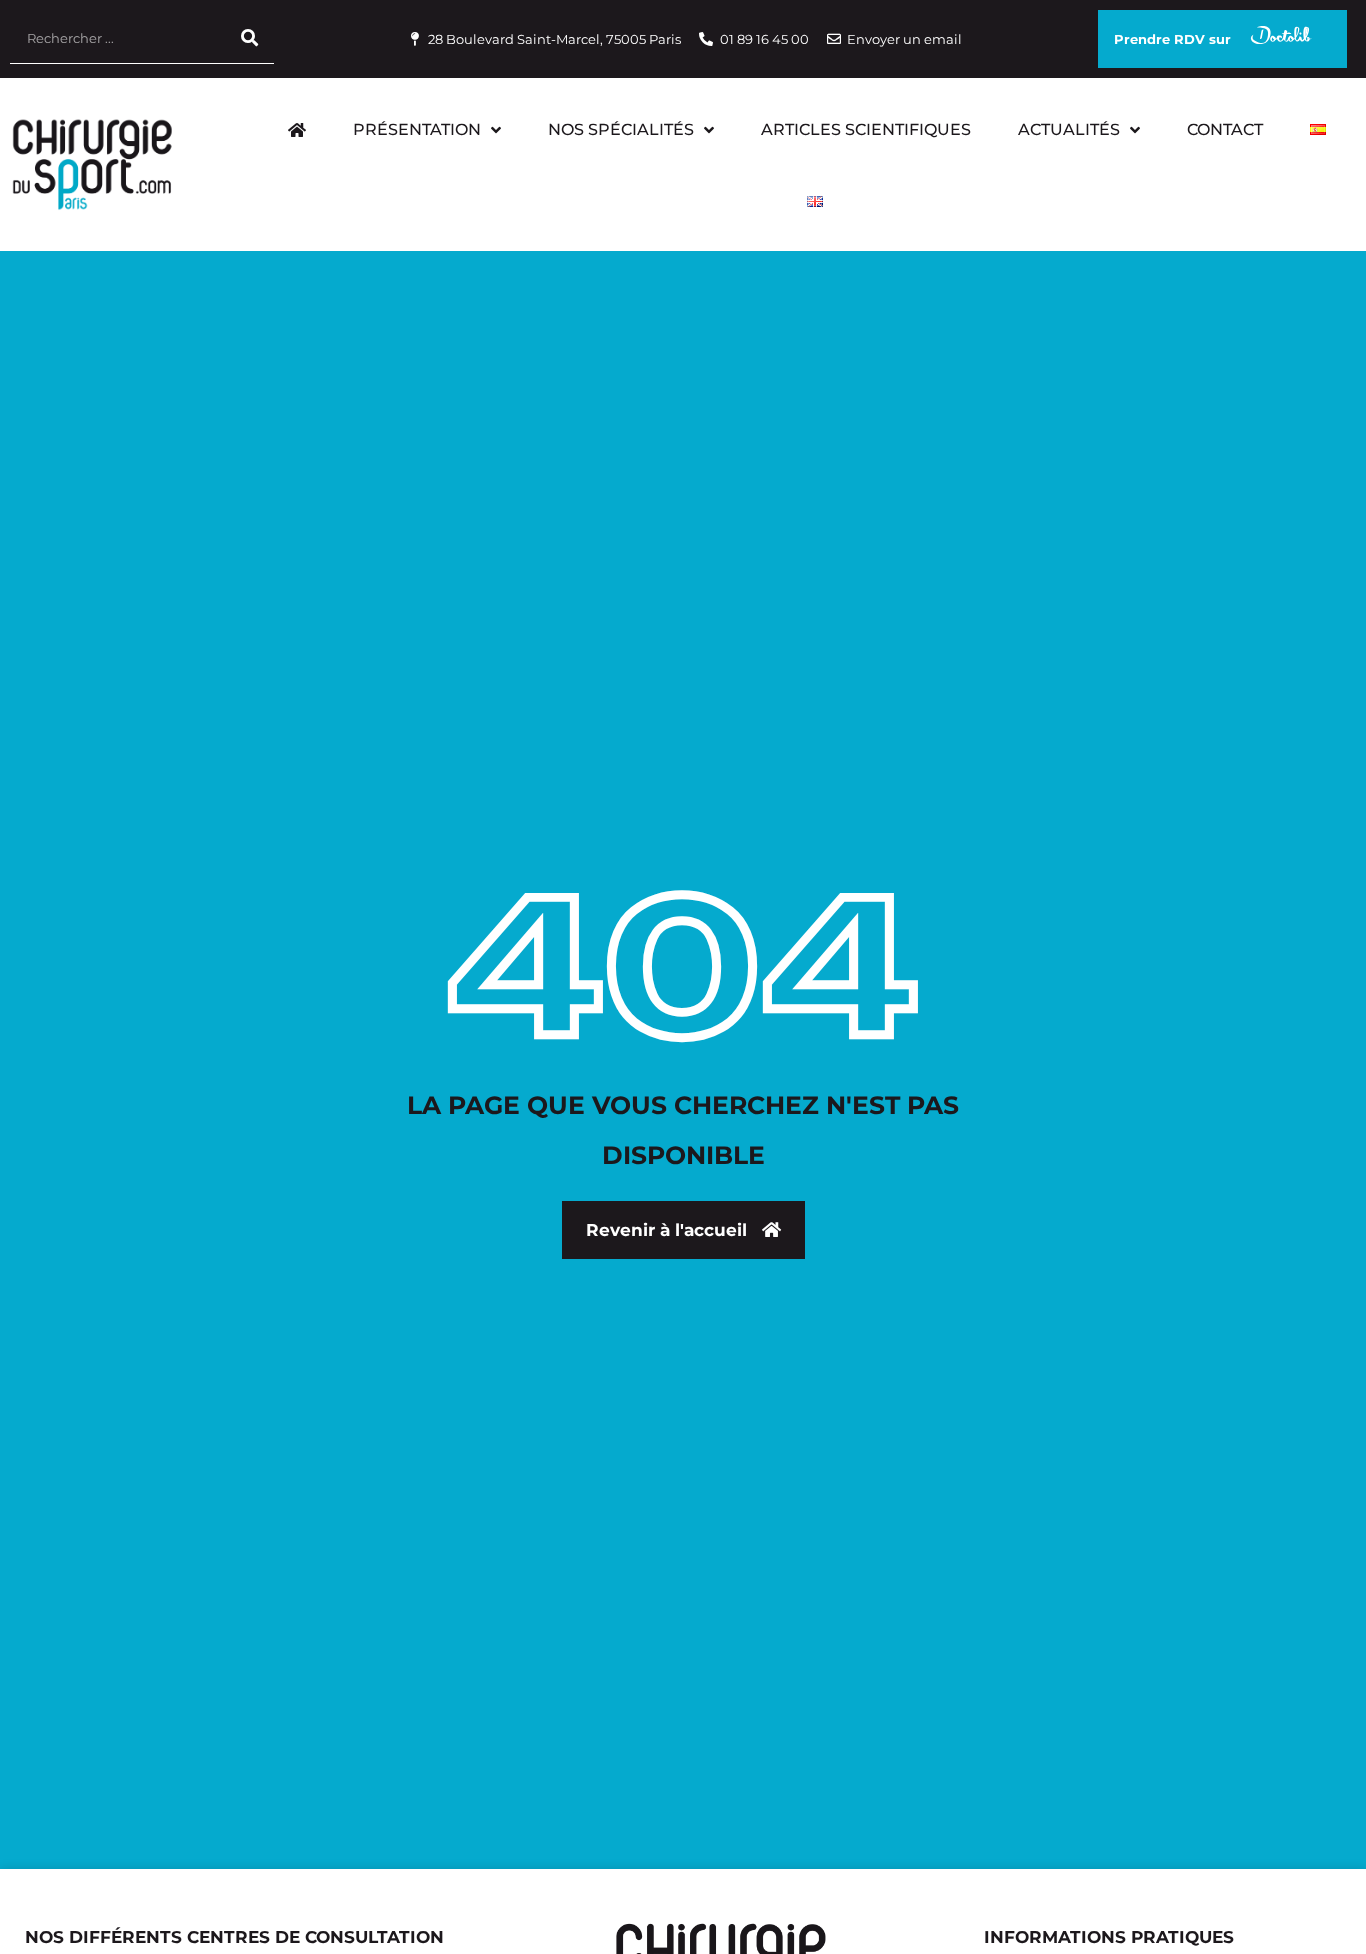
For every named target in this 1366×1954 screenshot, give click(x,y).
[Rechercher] (249, 38)
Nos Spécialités (621, 129)
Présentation (417, 129)
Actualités (1069, 129)
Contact (1225, 129)
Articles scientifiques (866, 129)
